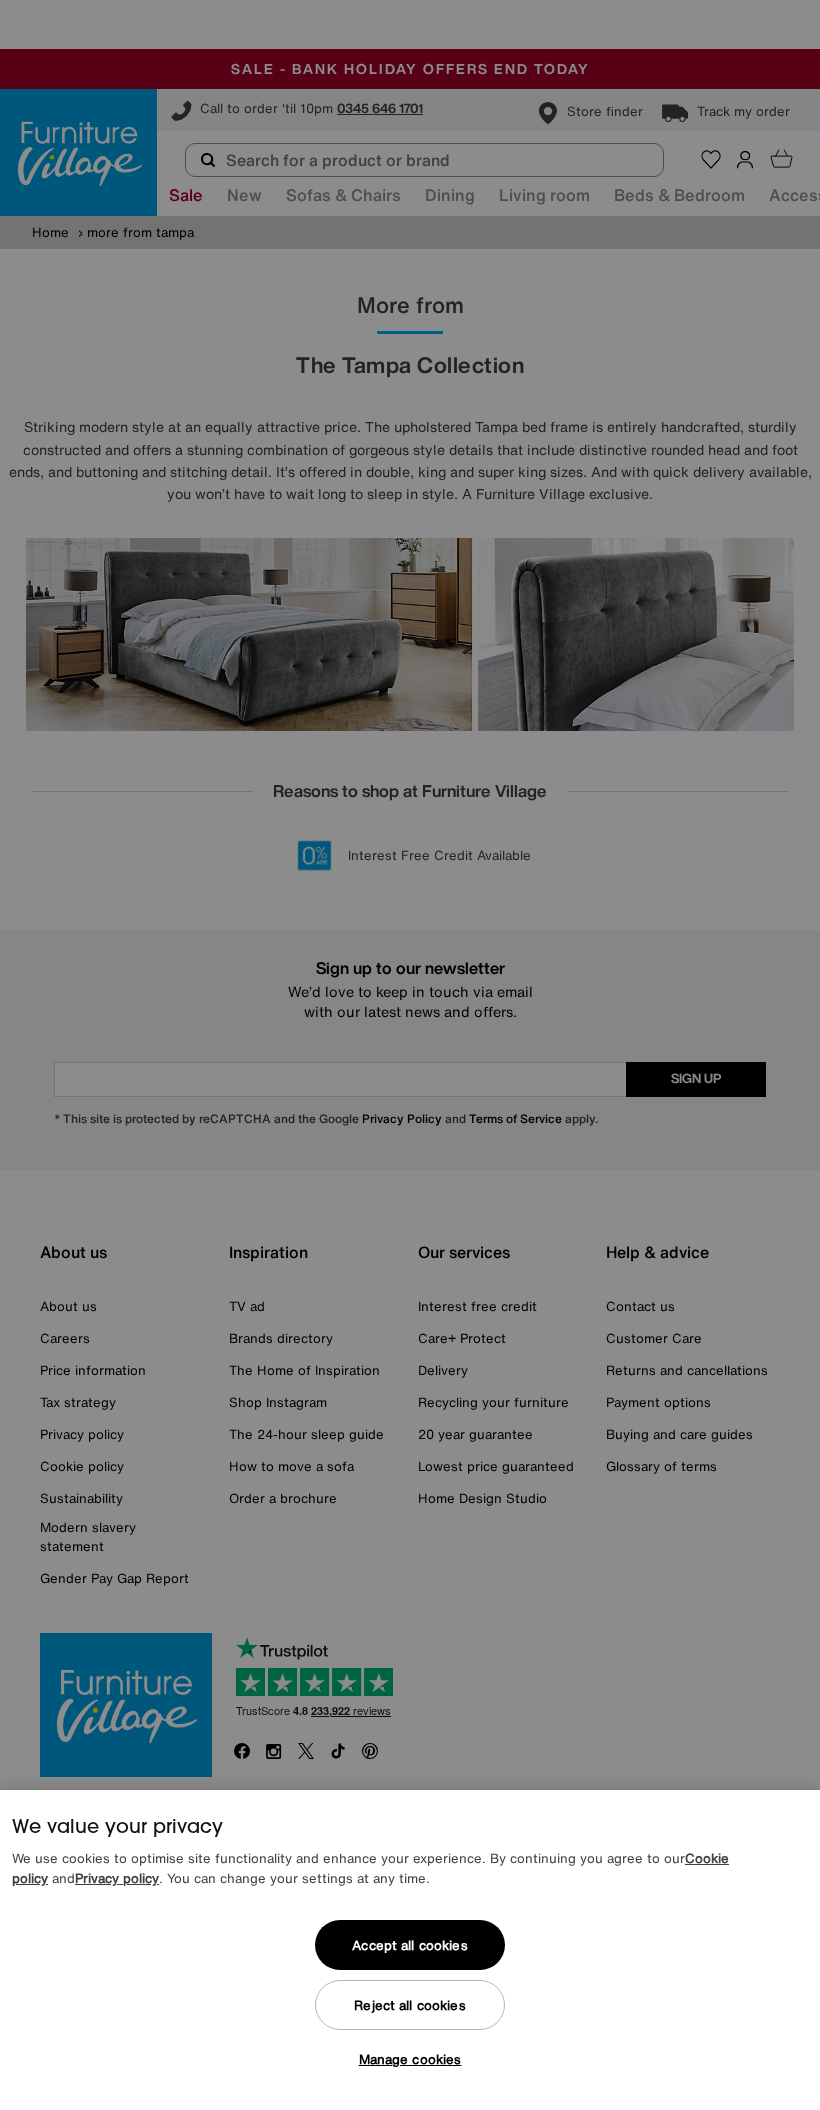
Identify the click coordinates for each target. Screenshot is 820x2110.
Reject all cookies (409, 2005)
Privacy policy (117, 1878)
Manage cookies (410, 2059)
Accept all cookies (409, 1945)
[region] (410, 1950)
